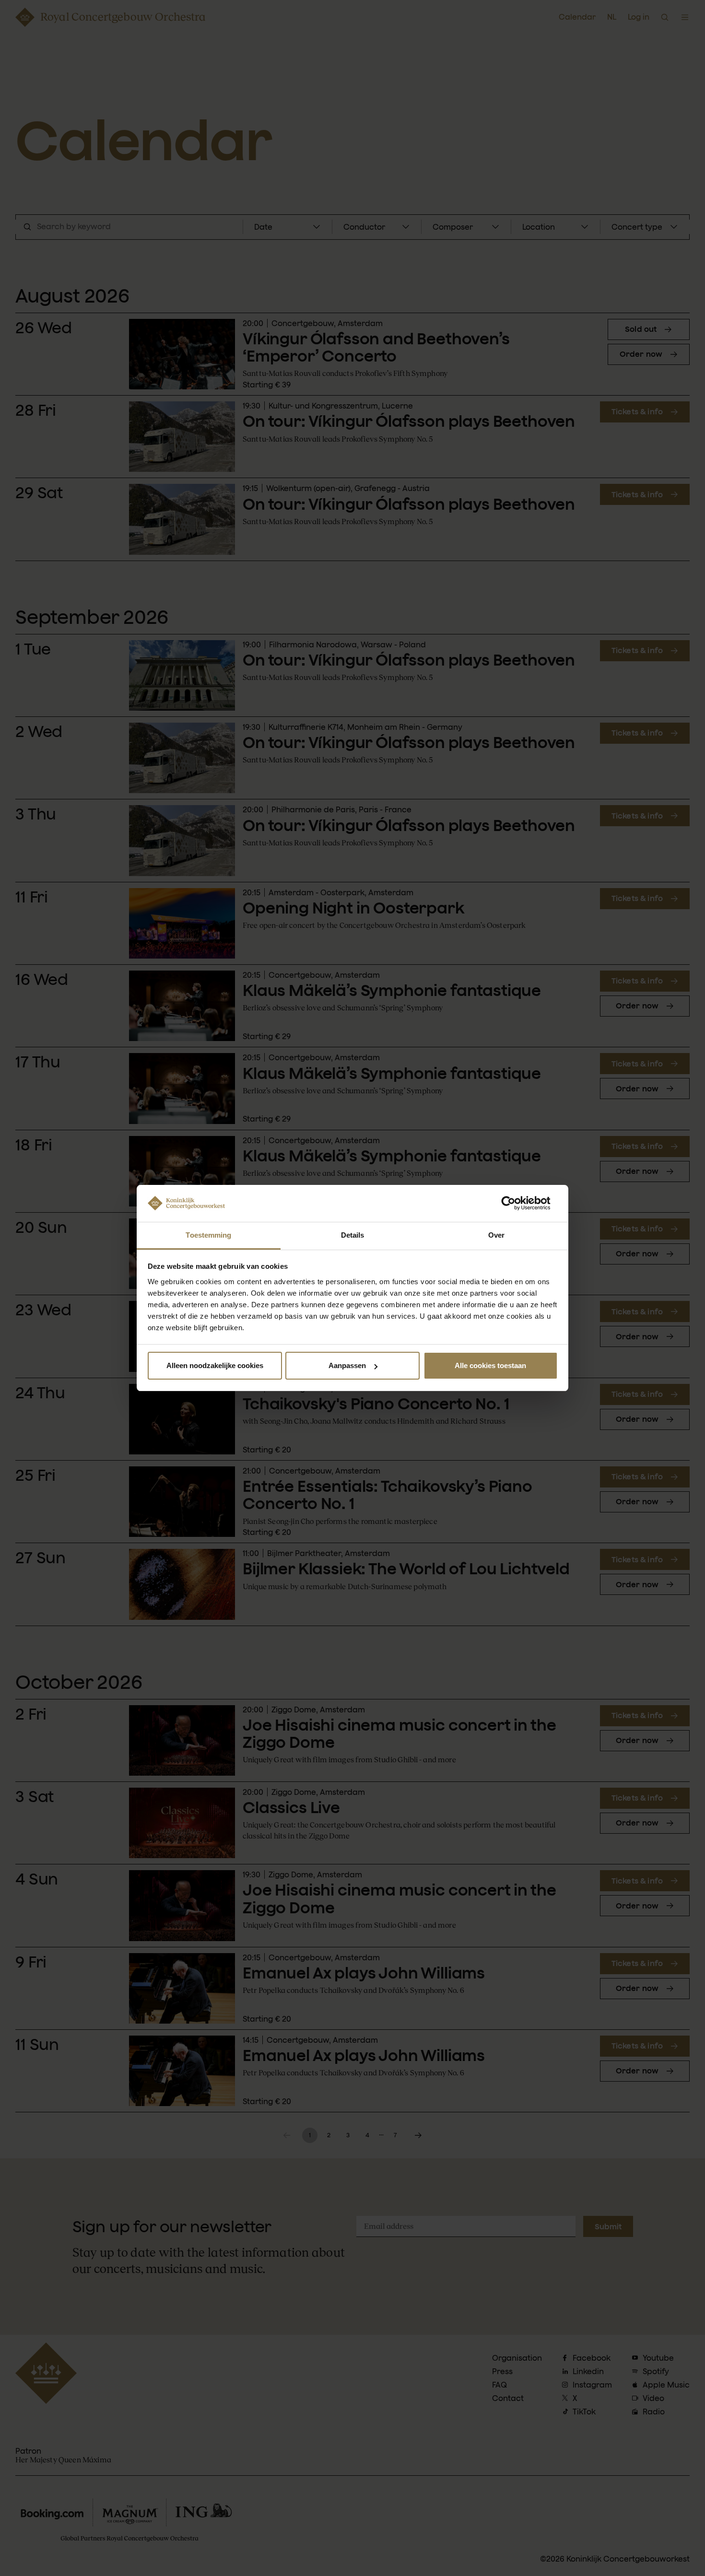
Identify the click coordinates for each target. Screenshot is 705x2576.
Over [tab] (496, 1235)
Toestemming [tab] (208, 1235)
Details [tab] (353, 1235)
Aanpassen (347, 1365)
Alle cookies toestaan (490, 1365)
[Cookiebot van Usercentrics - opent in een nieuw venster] (516, 1203)
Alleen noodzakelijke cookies (215, 1365)
